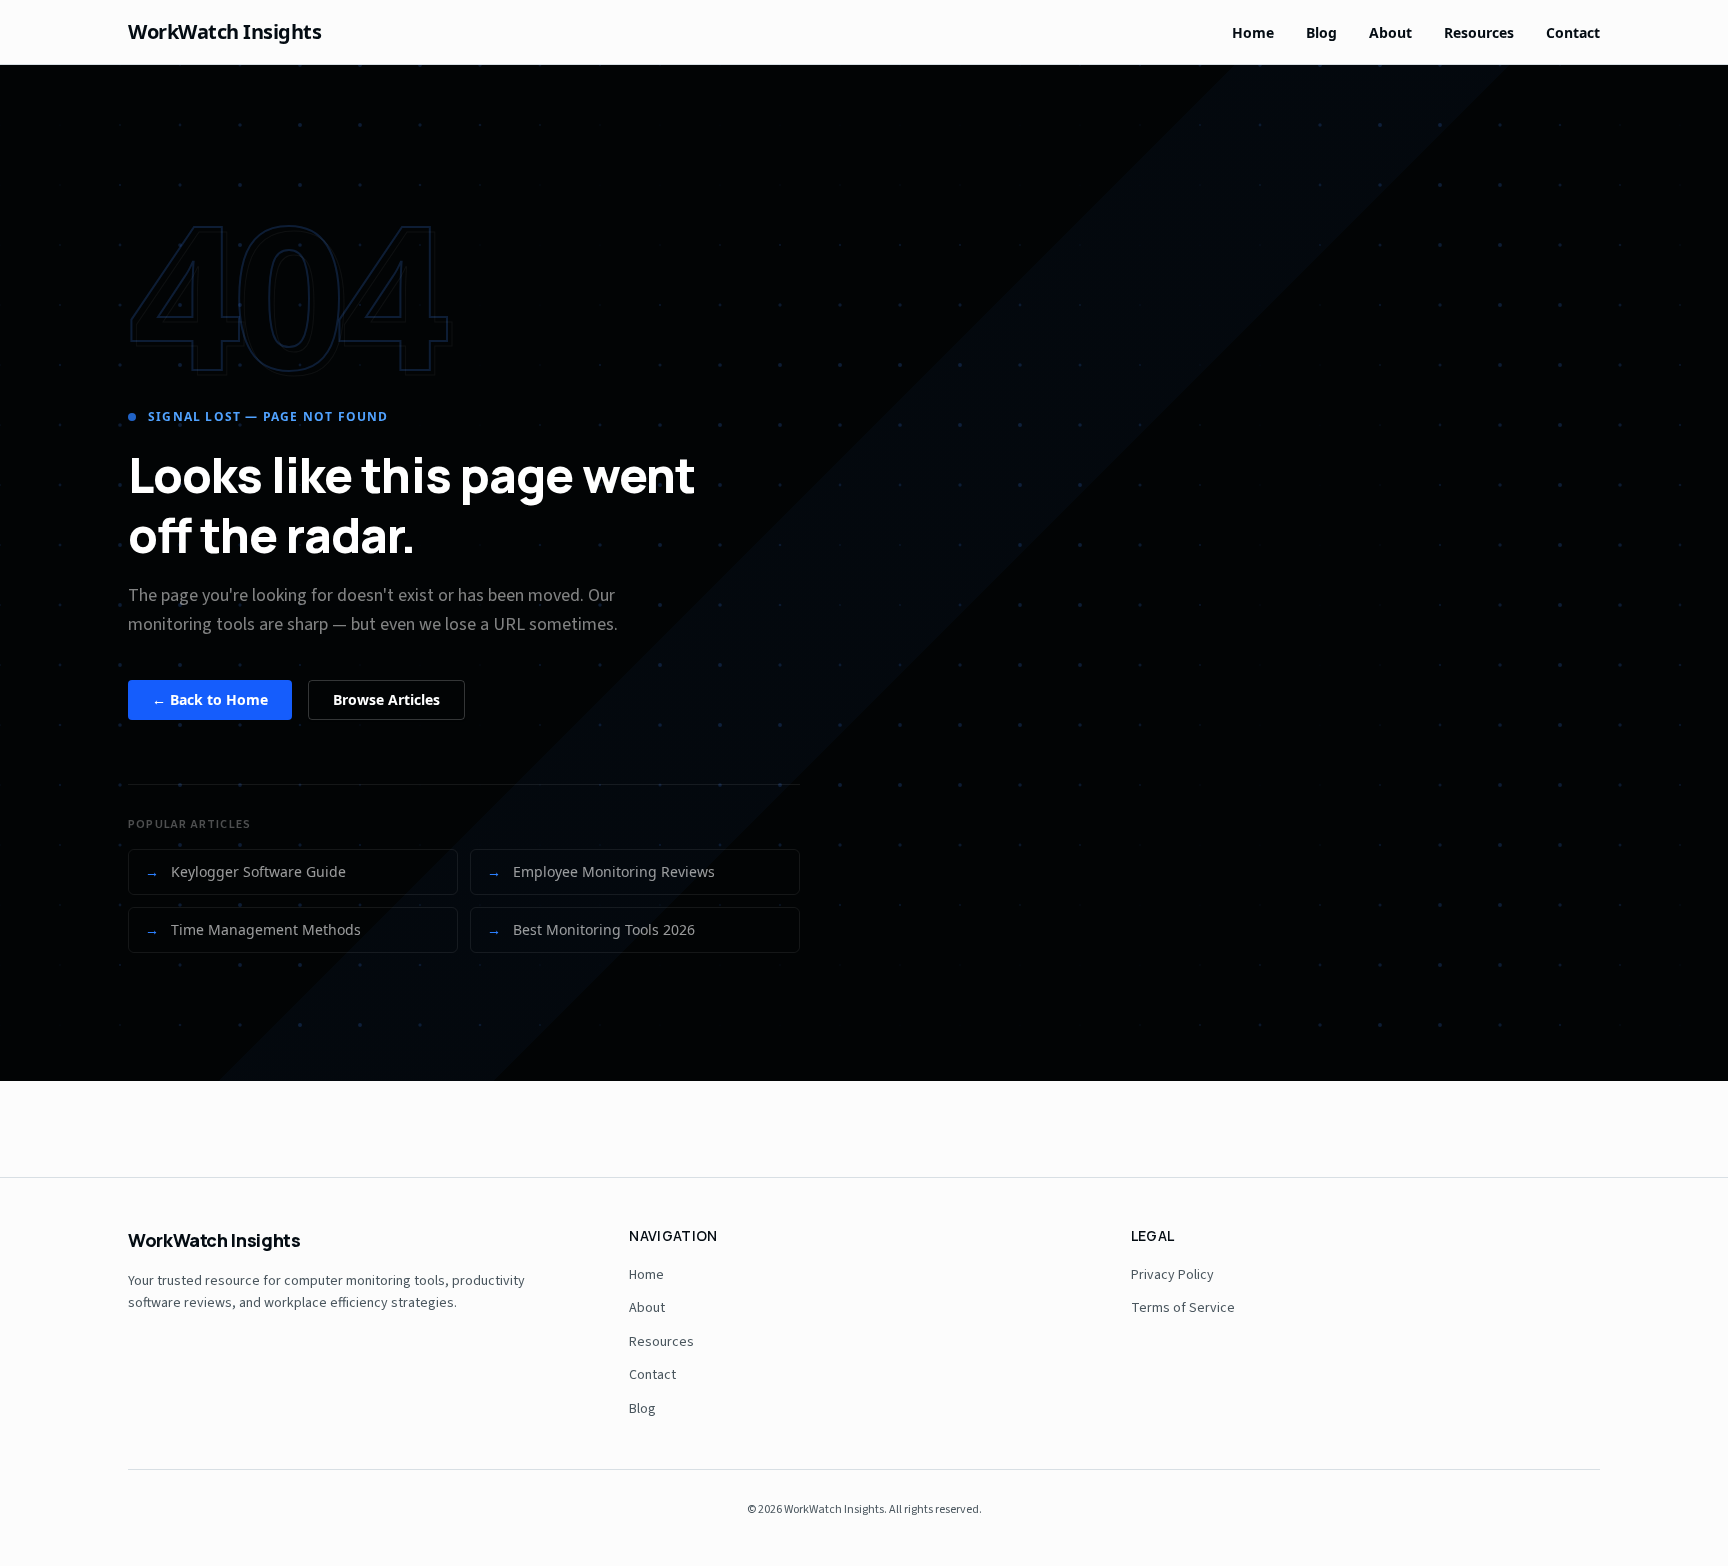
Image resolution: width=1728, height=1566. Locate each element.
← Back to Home (210, 699)
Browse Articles (386, 699)
